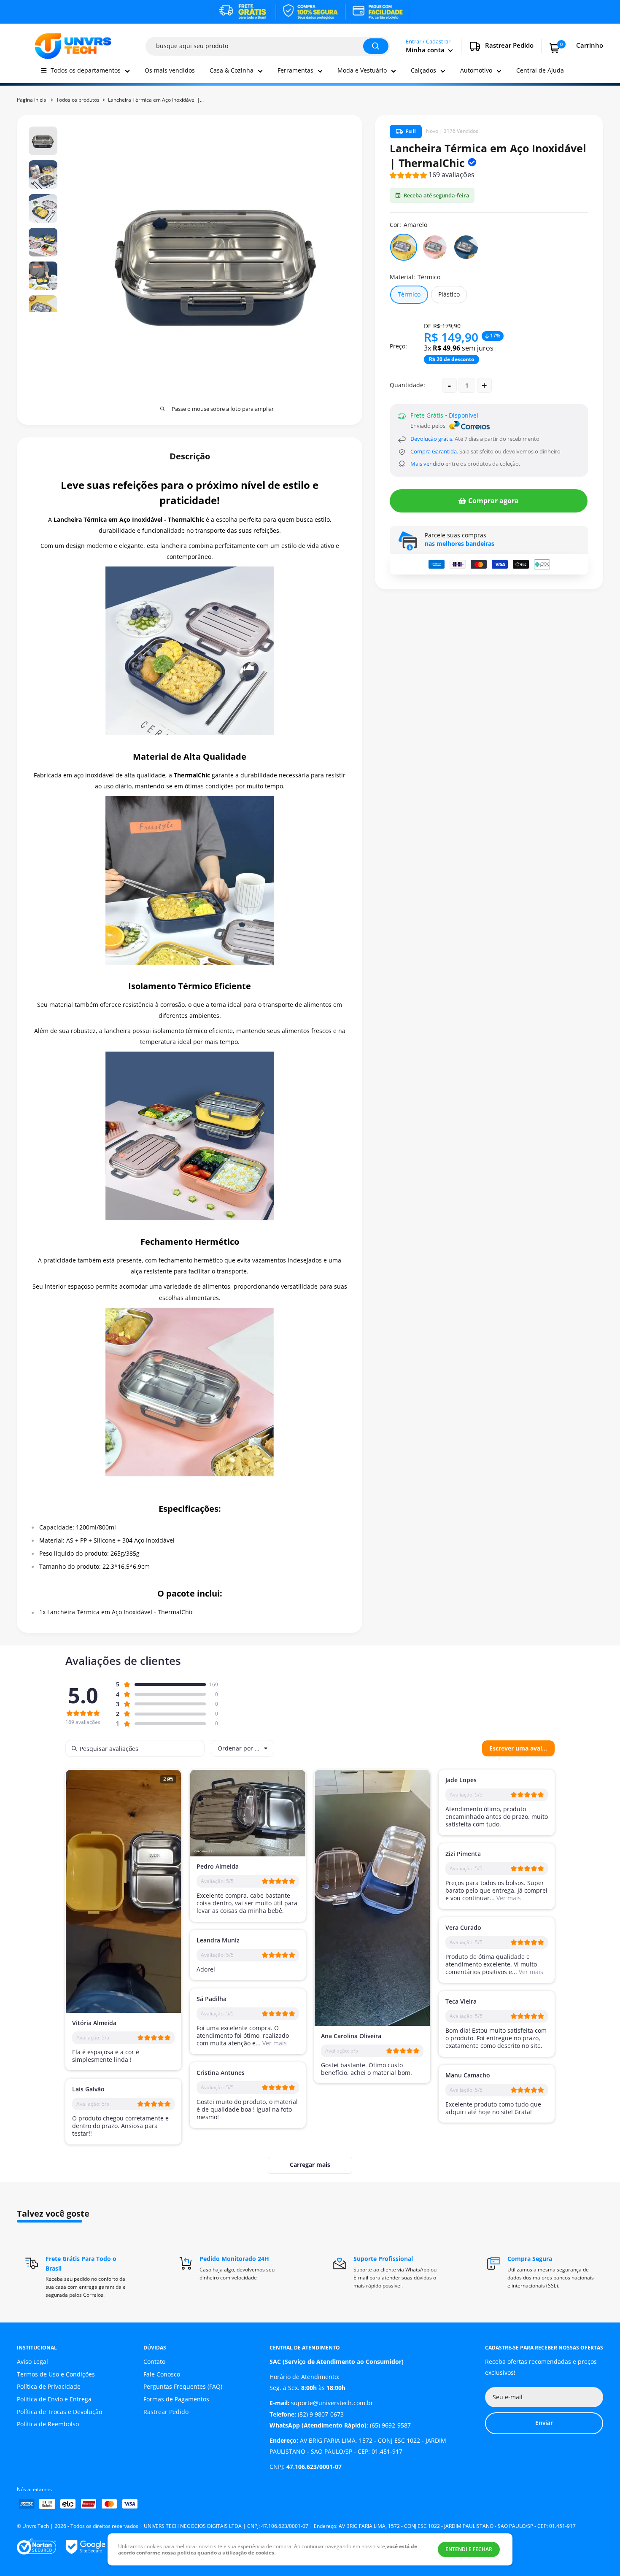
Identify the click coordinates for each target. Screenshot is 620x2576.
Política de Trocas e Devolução (59, 2412)
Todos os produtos (78, 100)
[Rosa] (435, 247)
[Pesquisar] (376, 46)
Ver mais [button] (508, 1898)
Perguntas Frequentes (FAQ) (183, 2386)
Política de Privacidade (49, 2386)
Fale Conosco (162, 2374)
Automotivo (476, 70)
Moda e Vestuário (362, 70)
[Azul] (466, 247)
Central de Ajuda (540, 70)
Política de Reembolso (48, 2424)
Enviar (544, 2423)
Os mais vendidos (170, 70)
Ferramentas (295, 70)
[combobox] (243, 1748)
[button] (432, 176)
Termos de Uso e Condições (56, 2374)
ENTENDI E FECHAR (469, 2549)
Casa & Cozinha (232, 70)
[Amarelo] (404, 247)
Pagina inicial (32, 100)
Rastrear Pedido (166, 2412)
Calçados (423, 70)
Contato (154, 2362)
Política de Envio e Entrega (54, 2399)
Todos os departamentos (86, 70)
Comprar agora (493, 501)
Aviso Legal (32, 2362)
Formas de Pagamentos (176, 2399)
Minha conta (426, 50)
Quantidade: (407, 385)
